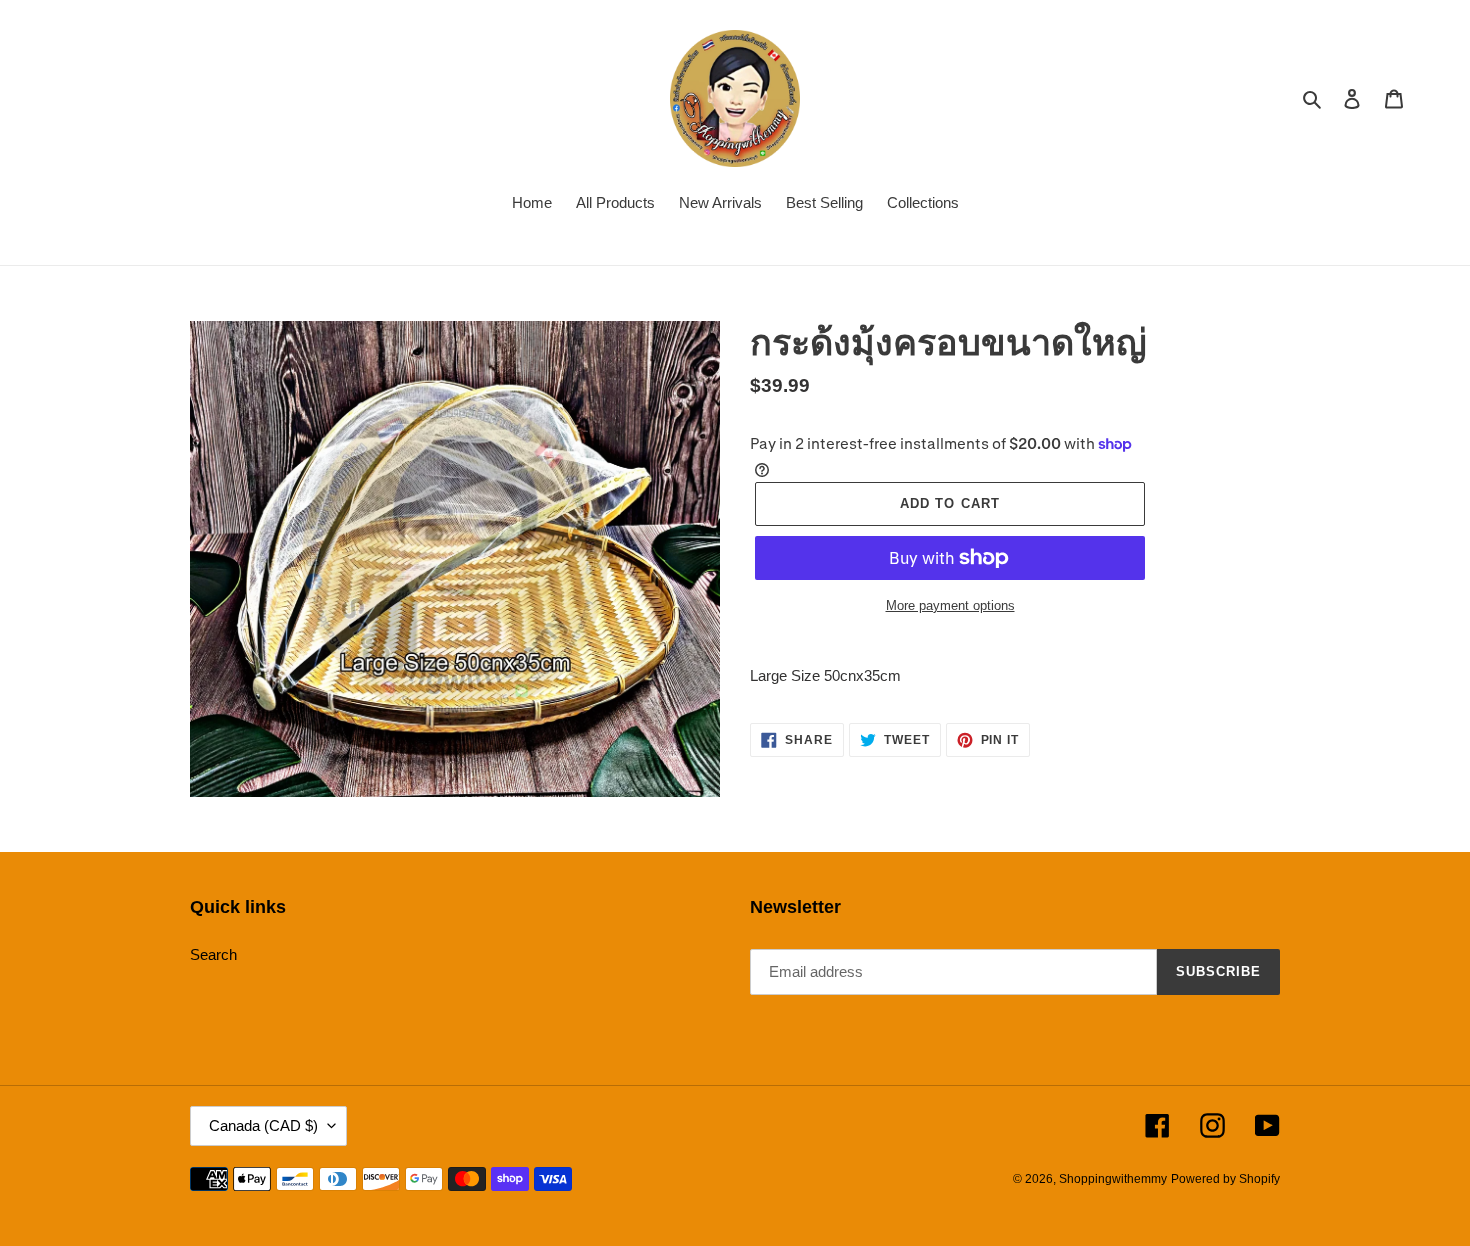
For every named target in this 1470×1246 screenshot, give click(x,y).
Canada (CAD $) (263, 1125)
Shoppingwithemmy (1113, 1179)
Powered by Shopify (1225, 1179)
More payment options (950, 605)
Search (213, 954)
